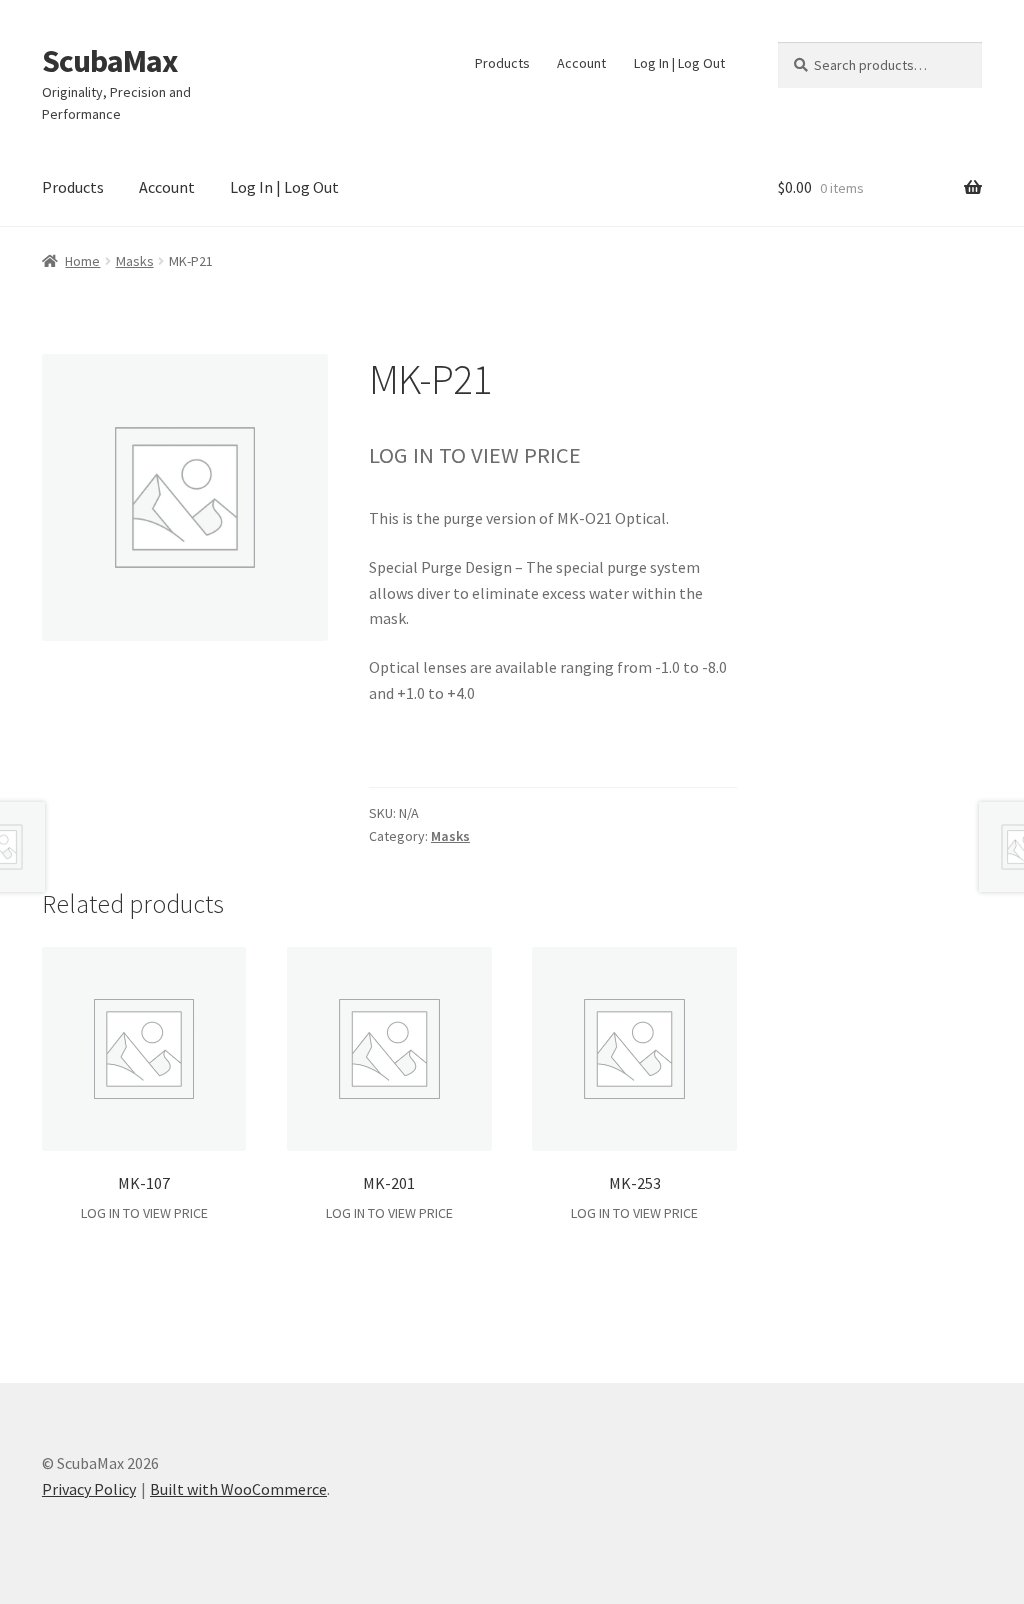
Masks (135, 261)
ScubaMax (109, 61)
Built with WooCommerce (238, 1489)
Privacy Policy (89, 1489)
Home (82, 261)
